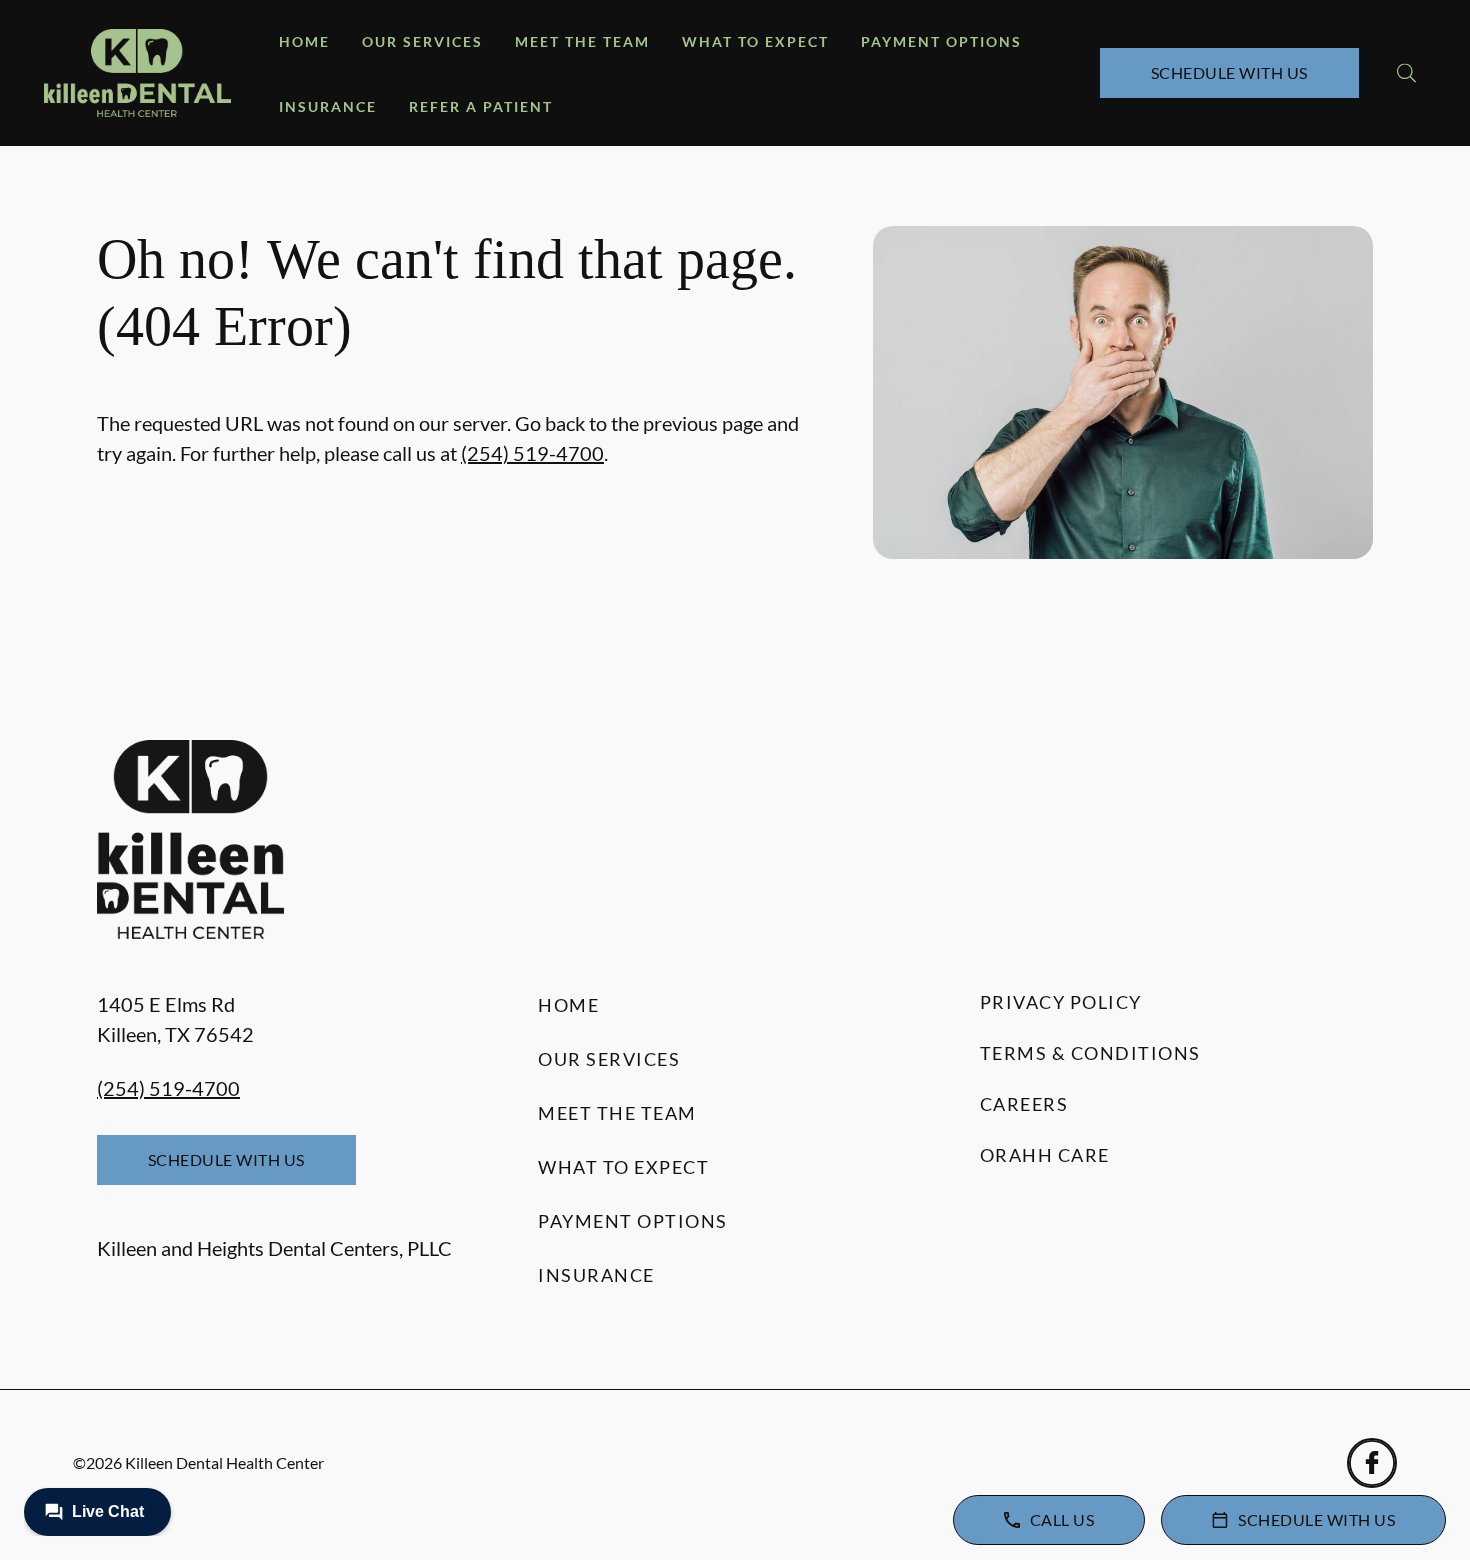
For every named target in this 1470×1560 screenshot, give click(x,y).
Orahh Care (1045, 1155)
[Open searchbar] (1406, 73)
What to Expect (755, 41)
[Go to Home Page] (137, 73)
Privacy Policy (1061, 1002)
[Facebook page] (1372, 1463)
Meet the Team (582, 41)
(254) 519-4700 (532, 453)
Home (304, 41)
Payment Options (941, 41)
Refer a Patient (481, 106)
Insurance (328, 106)
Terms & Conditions (1090, 1053)
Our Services (422, 41)
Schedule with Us (1229, 72)
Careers (1024, 1104)
